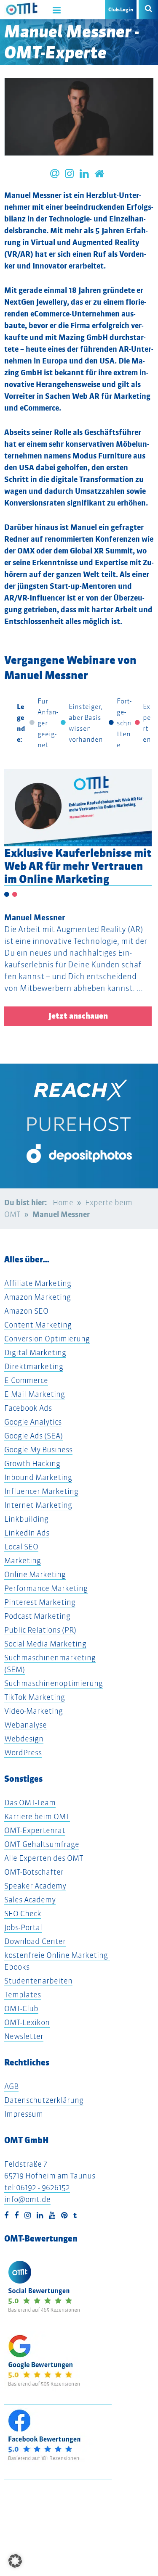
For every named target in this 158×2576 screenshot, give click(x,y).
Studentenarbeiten (38, 1981)
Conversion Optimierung (47, 1339)
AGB (11, 2086)
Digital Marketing (35, 1353)
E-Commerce (26, 1380)
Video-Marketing (33, 1711)
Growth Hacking (32, 1463)
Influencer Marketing (41, 1491)
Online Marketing (35, 1574)
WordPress (23, 1753)
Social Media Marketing (45, 1644)
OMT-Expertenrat (35, 1830)
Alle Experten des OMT (44, 1858)
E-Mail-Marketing (35, 1394)
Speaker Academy (35, 1886)
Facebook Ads (28, 1408)
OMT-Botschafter (34, 1872)
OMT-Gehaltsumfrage (42, 1844)
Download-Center (35, 1941)
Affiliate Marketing (38, 1283)
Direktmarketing (34, 1366)
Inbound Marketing (38, 1477)
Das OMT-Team (30, 1803)
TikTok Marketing (35, 1697)
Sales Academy (30, 1900)
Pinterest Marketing (40, 1602)
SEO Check (23, 1914)
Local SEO (21, 1547)
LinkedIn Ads (27, 1533)
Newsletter (24, 2036)
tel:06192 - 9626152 (37, 2187)
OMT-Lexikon (27, 2022)
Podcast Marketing (37, 1616)
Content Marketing (38, 1325)
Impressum (24, 2114)
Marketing (23, 1561)
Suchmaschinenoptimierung (54, 1683)
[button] (15, 2561)
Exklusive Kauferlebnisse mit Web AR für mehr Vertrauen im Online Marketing (78, 866)
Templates (23, 1995)
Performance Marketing (46, 1588)
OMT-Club (21, 2008)
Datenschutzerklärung (44, 2100)
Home (63, 1202)
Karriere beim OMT (37, 1816)
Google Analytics (33, 1422)
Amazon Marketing (37, 1297)
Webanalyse (25, 1725)
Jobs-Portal (23, 1927)
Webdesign (24, 1739)
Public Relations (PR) (40, 1630)
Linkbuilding (26, 1519)
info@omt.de (27, 2199)
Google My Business (38, 1450)
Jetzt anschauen (78, 1016)
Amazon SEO (26, 1311)
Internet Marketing (38, 1505)
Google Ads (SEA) (33, 1436)
